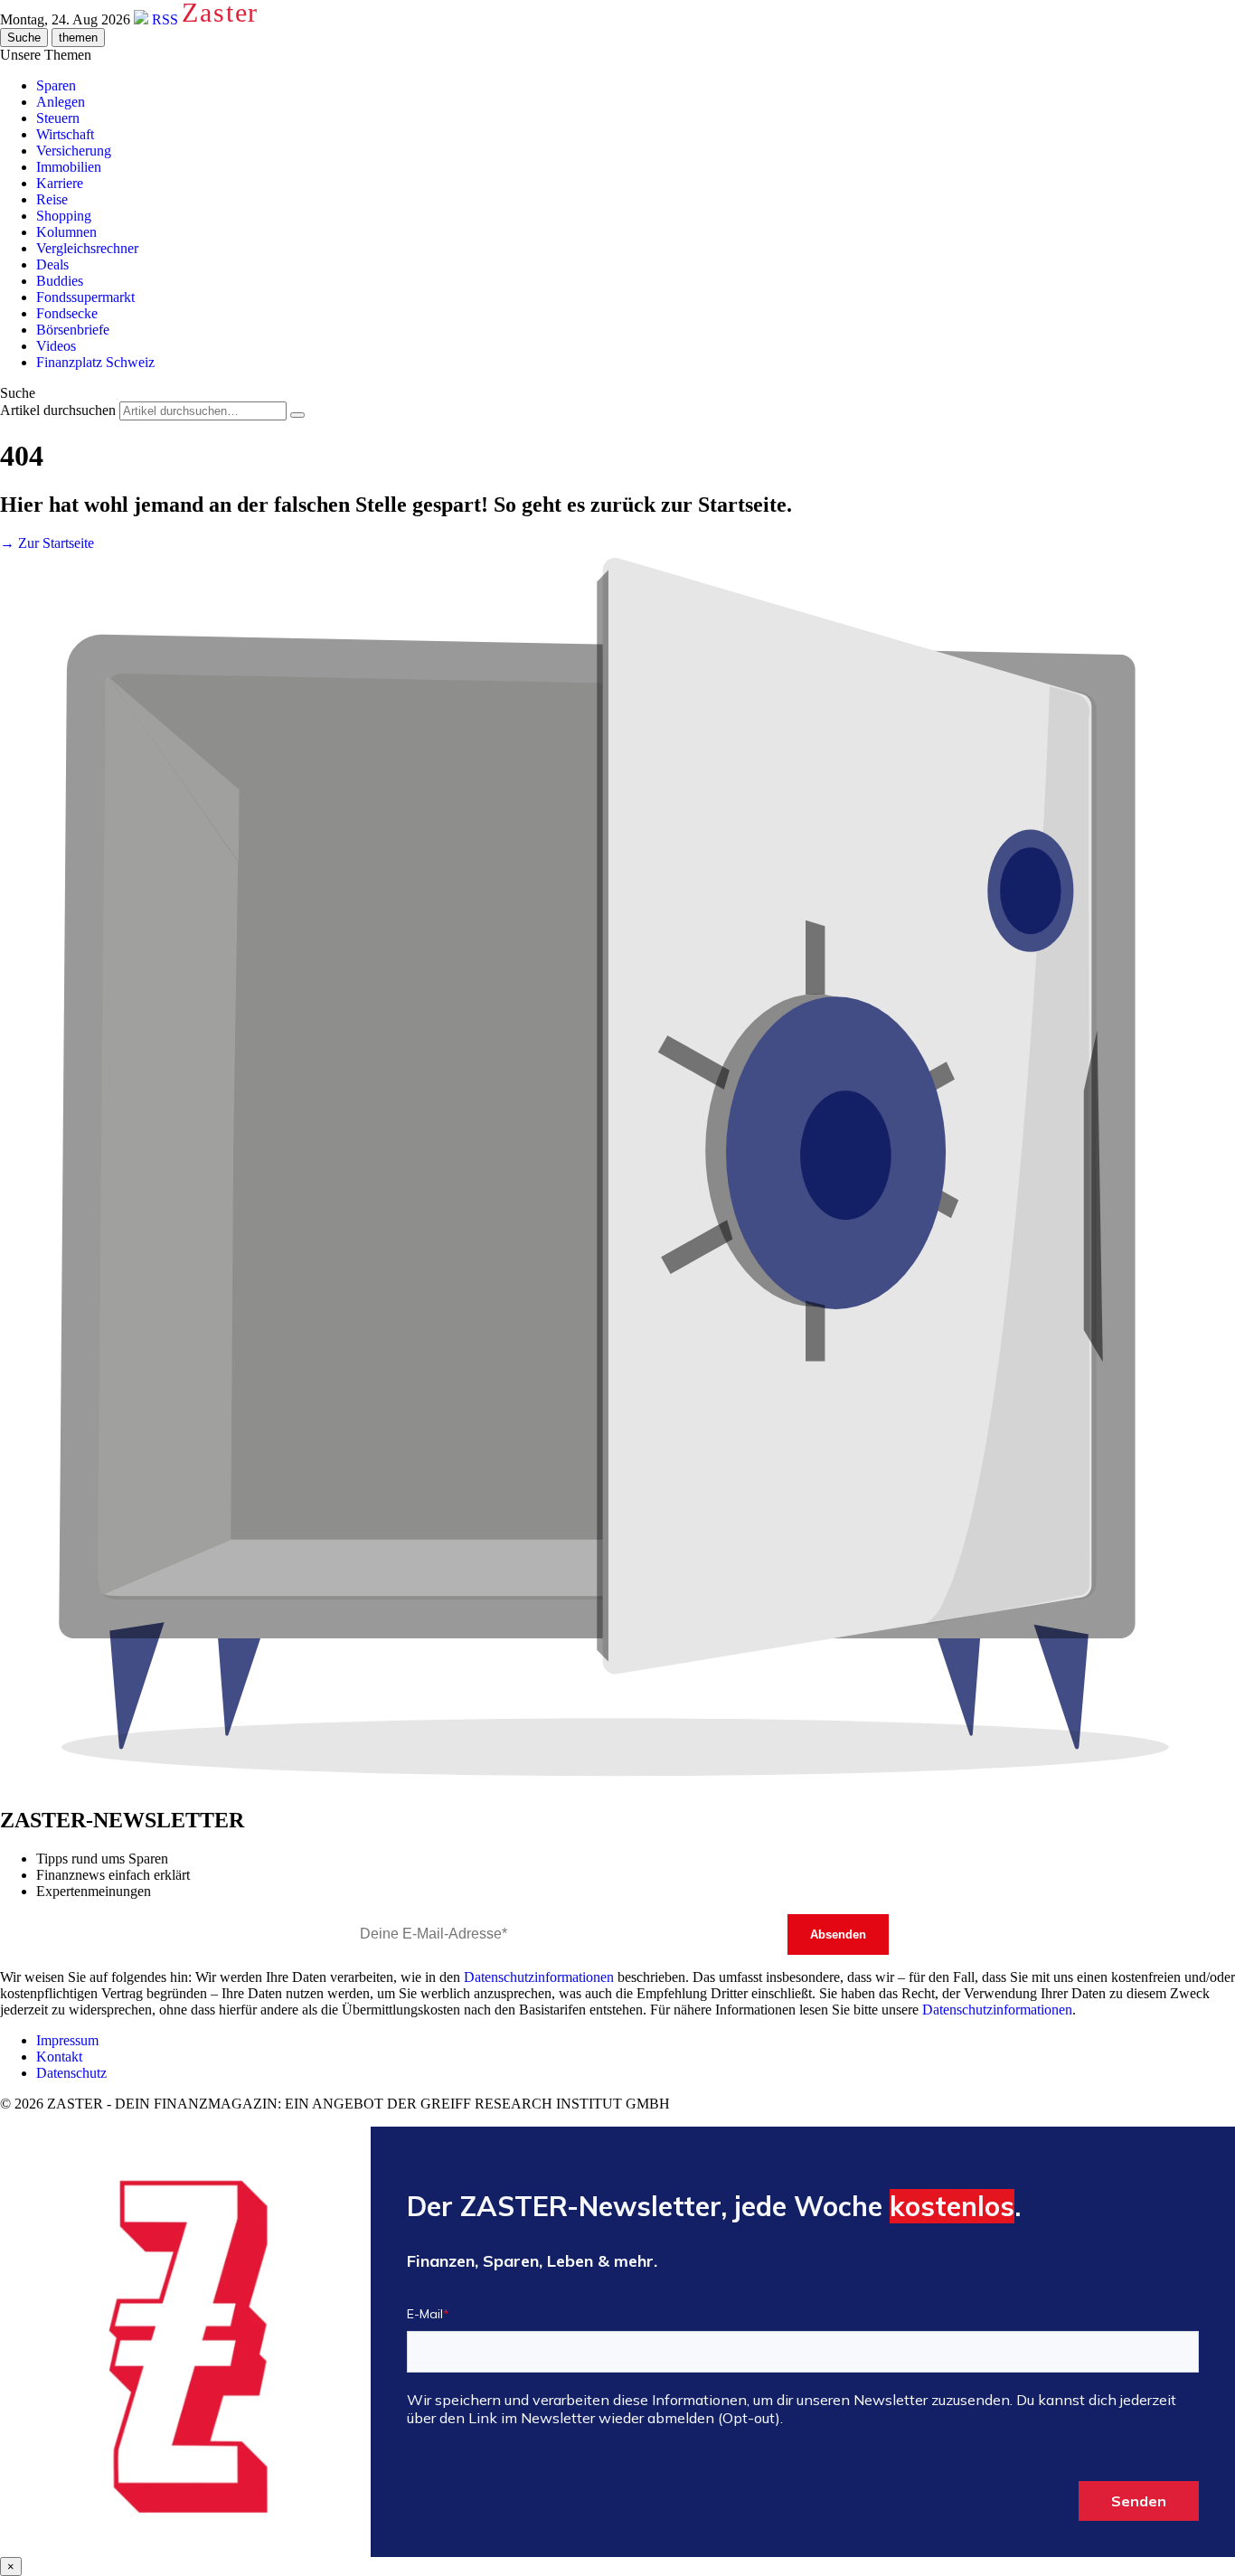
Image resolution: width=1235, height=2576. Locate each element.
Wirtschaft (65, 134)
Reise (52, 199)
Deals (52, 264)
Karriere (60, 183)
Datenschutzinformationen (539, 1977)
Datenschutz (71, 2073)
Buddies (60, 281)
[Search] (297, 415)
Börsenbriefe (73, 330)
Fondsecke (67, 313)
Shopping (64, 216)
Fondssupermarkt (85, 297)
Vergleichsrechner (87, 248)
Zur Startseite (47, 543)
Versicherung (74, 151)
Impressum (67, 2040)
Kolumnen (66, 232)
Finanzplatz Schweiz (95, 362)
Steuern (58, 118)
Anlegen (61, 102)
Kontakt (59, 2057)
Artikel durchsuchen (58, 410)
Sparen (56, 85)
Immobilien (69, 167)
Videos (56, 346)
